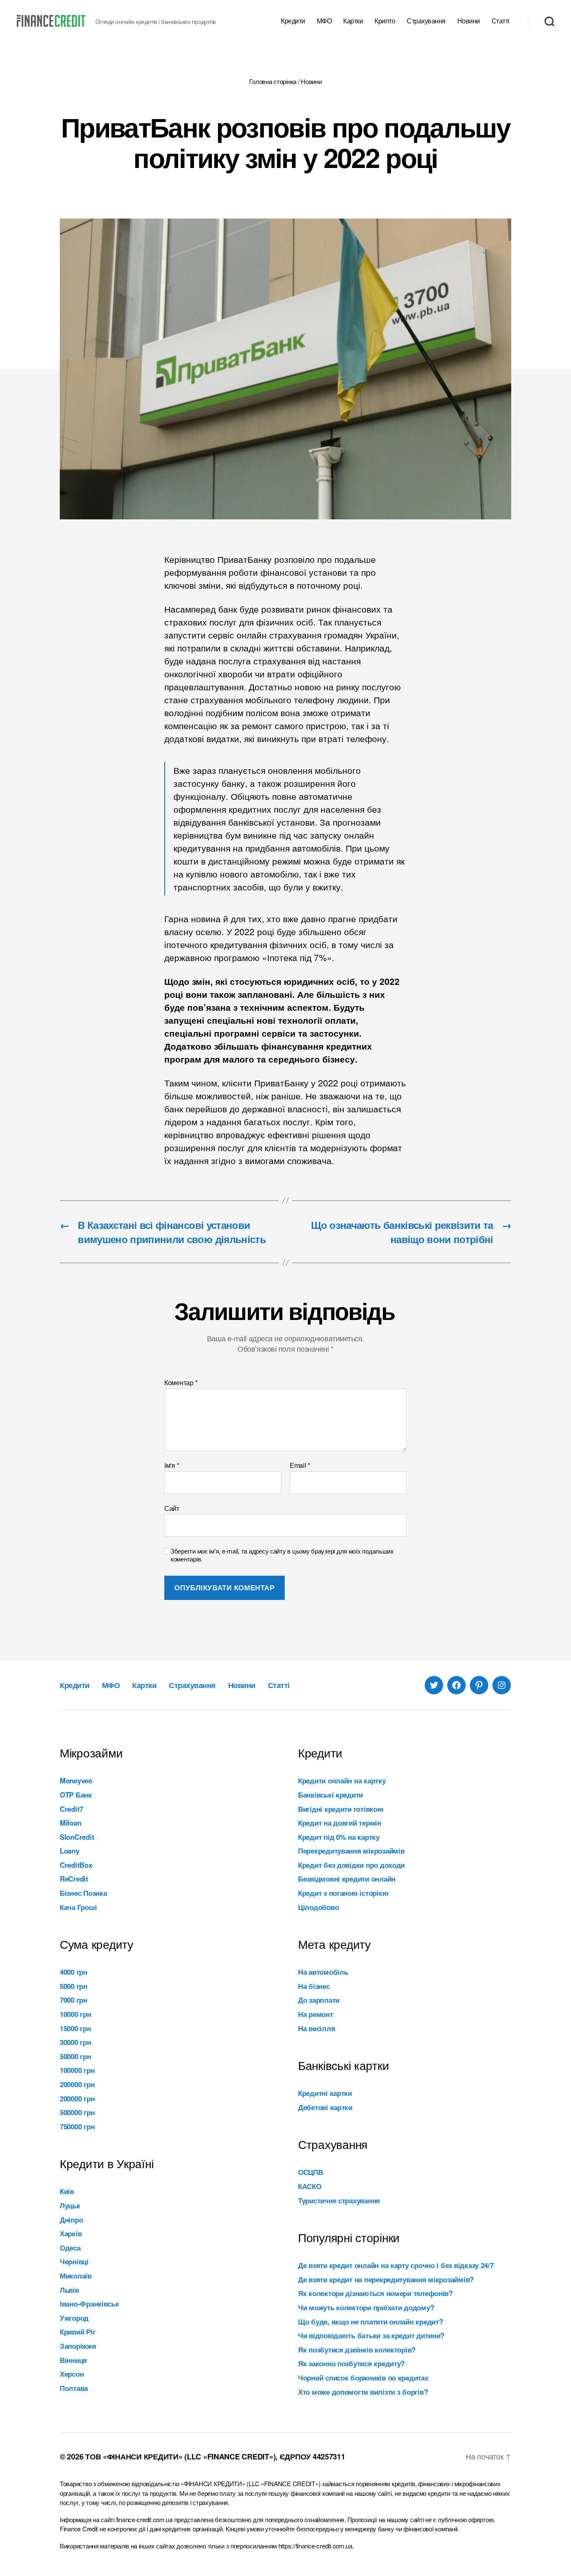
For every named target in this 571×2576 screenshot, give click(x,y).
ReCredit (74, 1879)
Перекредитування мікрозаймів (351, 1851)
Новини (469, 21)
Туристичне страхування (339, 2200)
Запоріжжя (78, 2346)
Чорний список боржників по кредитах (363, 2378)
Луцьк (70, 2205)
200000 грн (77, 2084)
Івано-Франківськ (89, 2304)
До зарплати (319, 2000)
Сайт (172, 1508)
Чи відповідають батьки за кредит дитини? (371, 2335)
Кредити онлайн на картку (342, 1780)
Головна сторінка (273, 81)
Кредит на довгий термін (340, 1823)
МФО (324, 21)
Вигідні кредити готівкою (341, 1809)
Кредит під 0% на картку (339, 1837)
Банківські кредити (330, 1795)
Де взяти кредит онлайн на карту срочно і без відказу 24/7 (396, 2265)
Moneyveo (76, 1780)
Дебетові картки (325, 2107)
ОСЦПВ (311, 2172)
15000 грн (75, 2028)
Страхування (426, 21)
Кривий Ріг (78, 2332)
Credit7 (71, 1809)
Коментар (181, 1383)
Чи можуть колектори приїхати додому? (366, 2307)
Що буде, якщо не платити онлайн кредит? (370, 2322)
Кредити (293, 21)
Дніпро (71, 2220)
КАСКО (310, 2186)
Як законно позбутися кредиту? (351, 2363)
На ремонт (316, 2014)
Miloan (70, 1823)
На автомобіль (323, 1972)
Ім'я (172, 1465)
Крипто (385, 21)
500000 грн (77, 2112)
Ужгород (74, 2318)
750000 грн (77, 2126)
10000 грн (75, 2014)
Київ (67, 2191)
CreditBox (76, 1865)
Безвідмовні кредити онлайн (347, 1879)
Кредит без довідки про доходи (351, 1865)
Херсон (72, 2374)
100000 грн (77, 2070)
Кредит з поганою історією (343, 1893)
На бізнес (314, 1986)
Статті (501, 21)
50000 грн (75, 2056)
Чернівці (74, 2261)
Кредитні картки (325, 2093)
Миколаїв (76, 2276)
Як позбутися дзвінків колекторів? (357, 2350)
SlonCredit (77, 1837)
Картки (353, 21)
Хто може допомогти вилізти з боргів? (363, 2392)
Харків (71, 2233)
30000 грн (75, 2042)
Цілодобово (318, 1907)
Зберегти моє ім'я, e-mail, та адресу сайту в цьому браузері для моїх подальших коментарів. (282, 1555)
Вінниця (73, 2360)
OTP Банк (76, 1795)
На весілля (316, 2028)
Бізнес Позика (83, 1893)
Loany (70, 1851)
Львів (69, 2290)
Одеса (70, 2248)
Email (300, 1465)
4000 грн (74, 1972)
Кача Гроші (78, 1907)
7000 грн (74, 2000)
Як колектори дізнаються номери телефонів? (375, 2293)
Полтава (74, 2388)
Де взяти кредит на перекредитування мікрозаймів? (386, 2279)
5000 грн (74, 1986)
